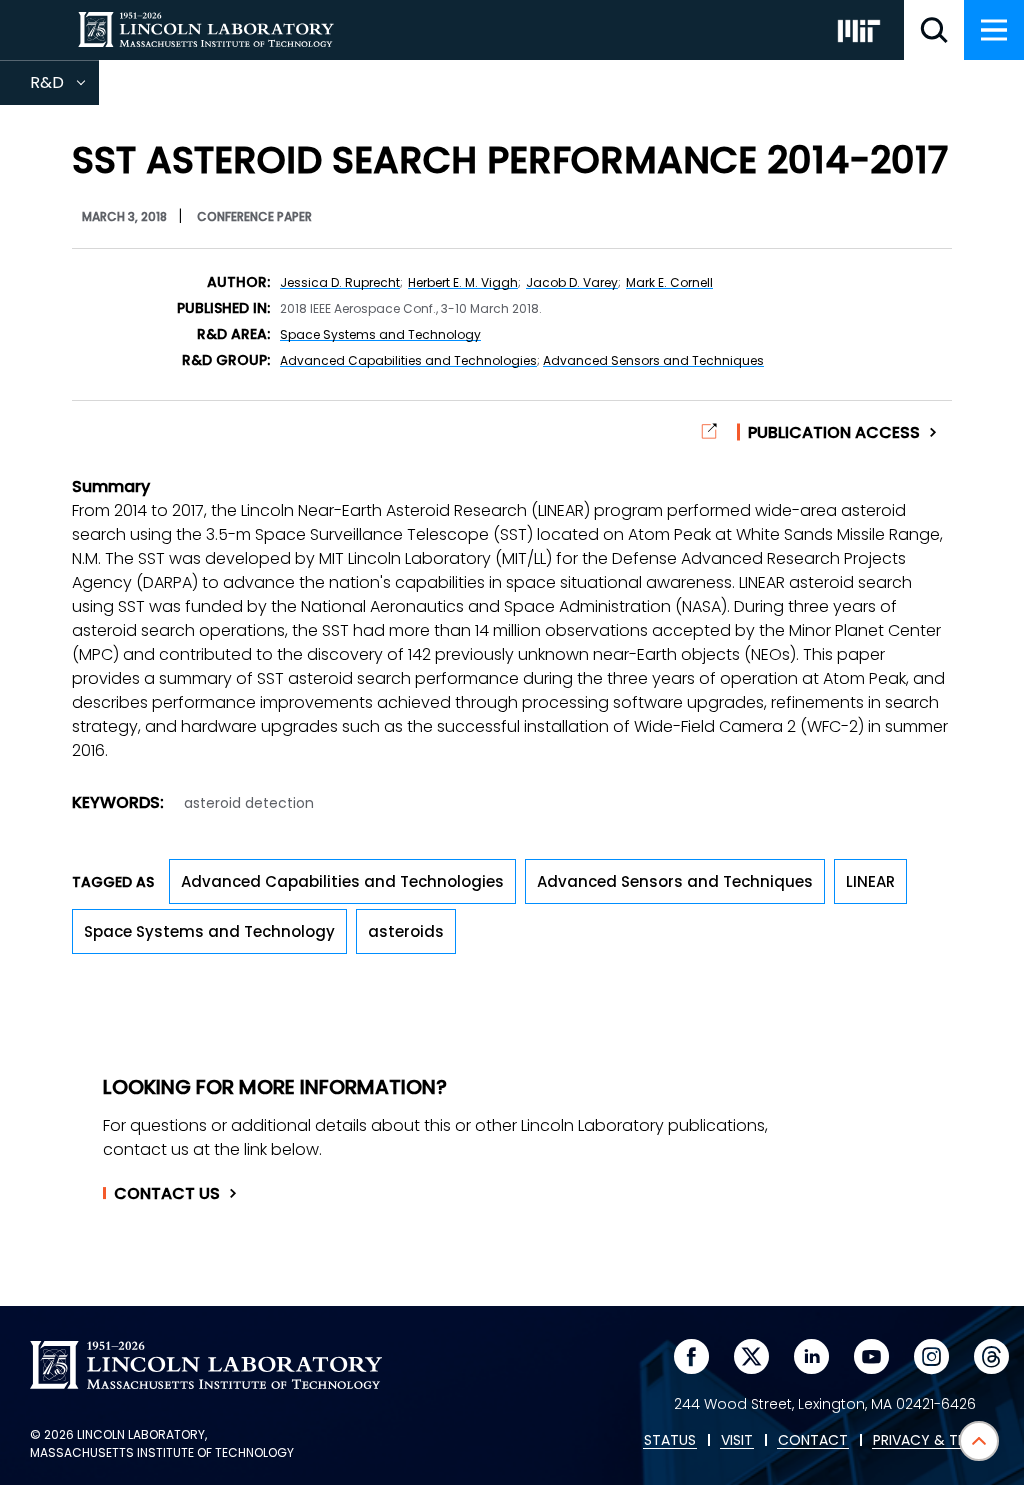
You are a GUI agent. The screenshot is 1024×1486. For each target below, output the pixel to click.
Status (670, 1441)
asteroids (406, 931)
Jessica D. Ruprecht (340, 282)
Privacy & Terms (933, 1441)
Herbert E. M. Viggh (463, 282)
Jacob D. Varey (572, 282)
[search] (934, 30)
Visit (737, 1441)
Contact (167, 1194)
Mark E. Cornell (669, 282)
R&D (64, 88)
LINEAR (870, 881)
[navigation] (994, 30)
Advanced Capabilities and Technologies (408, 360)
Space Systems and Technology (380, 334)
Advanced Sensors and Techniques (653, 360)
